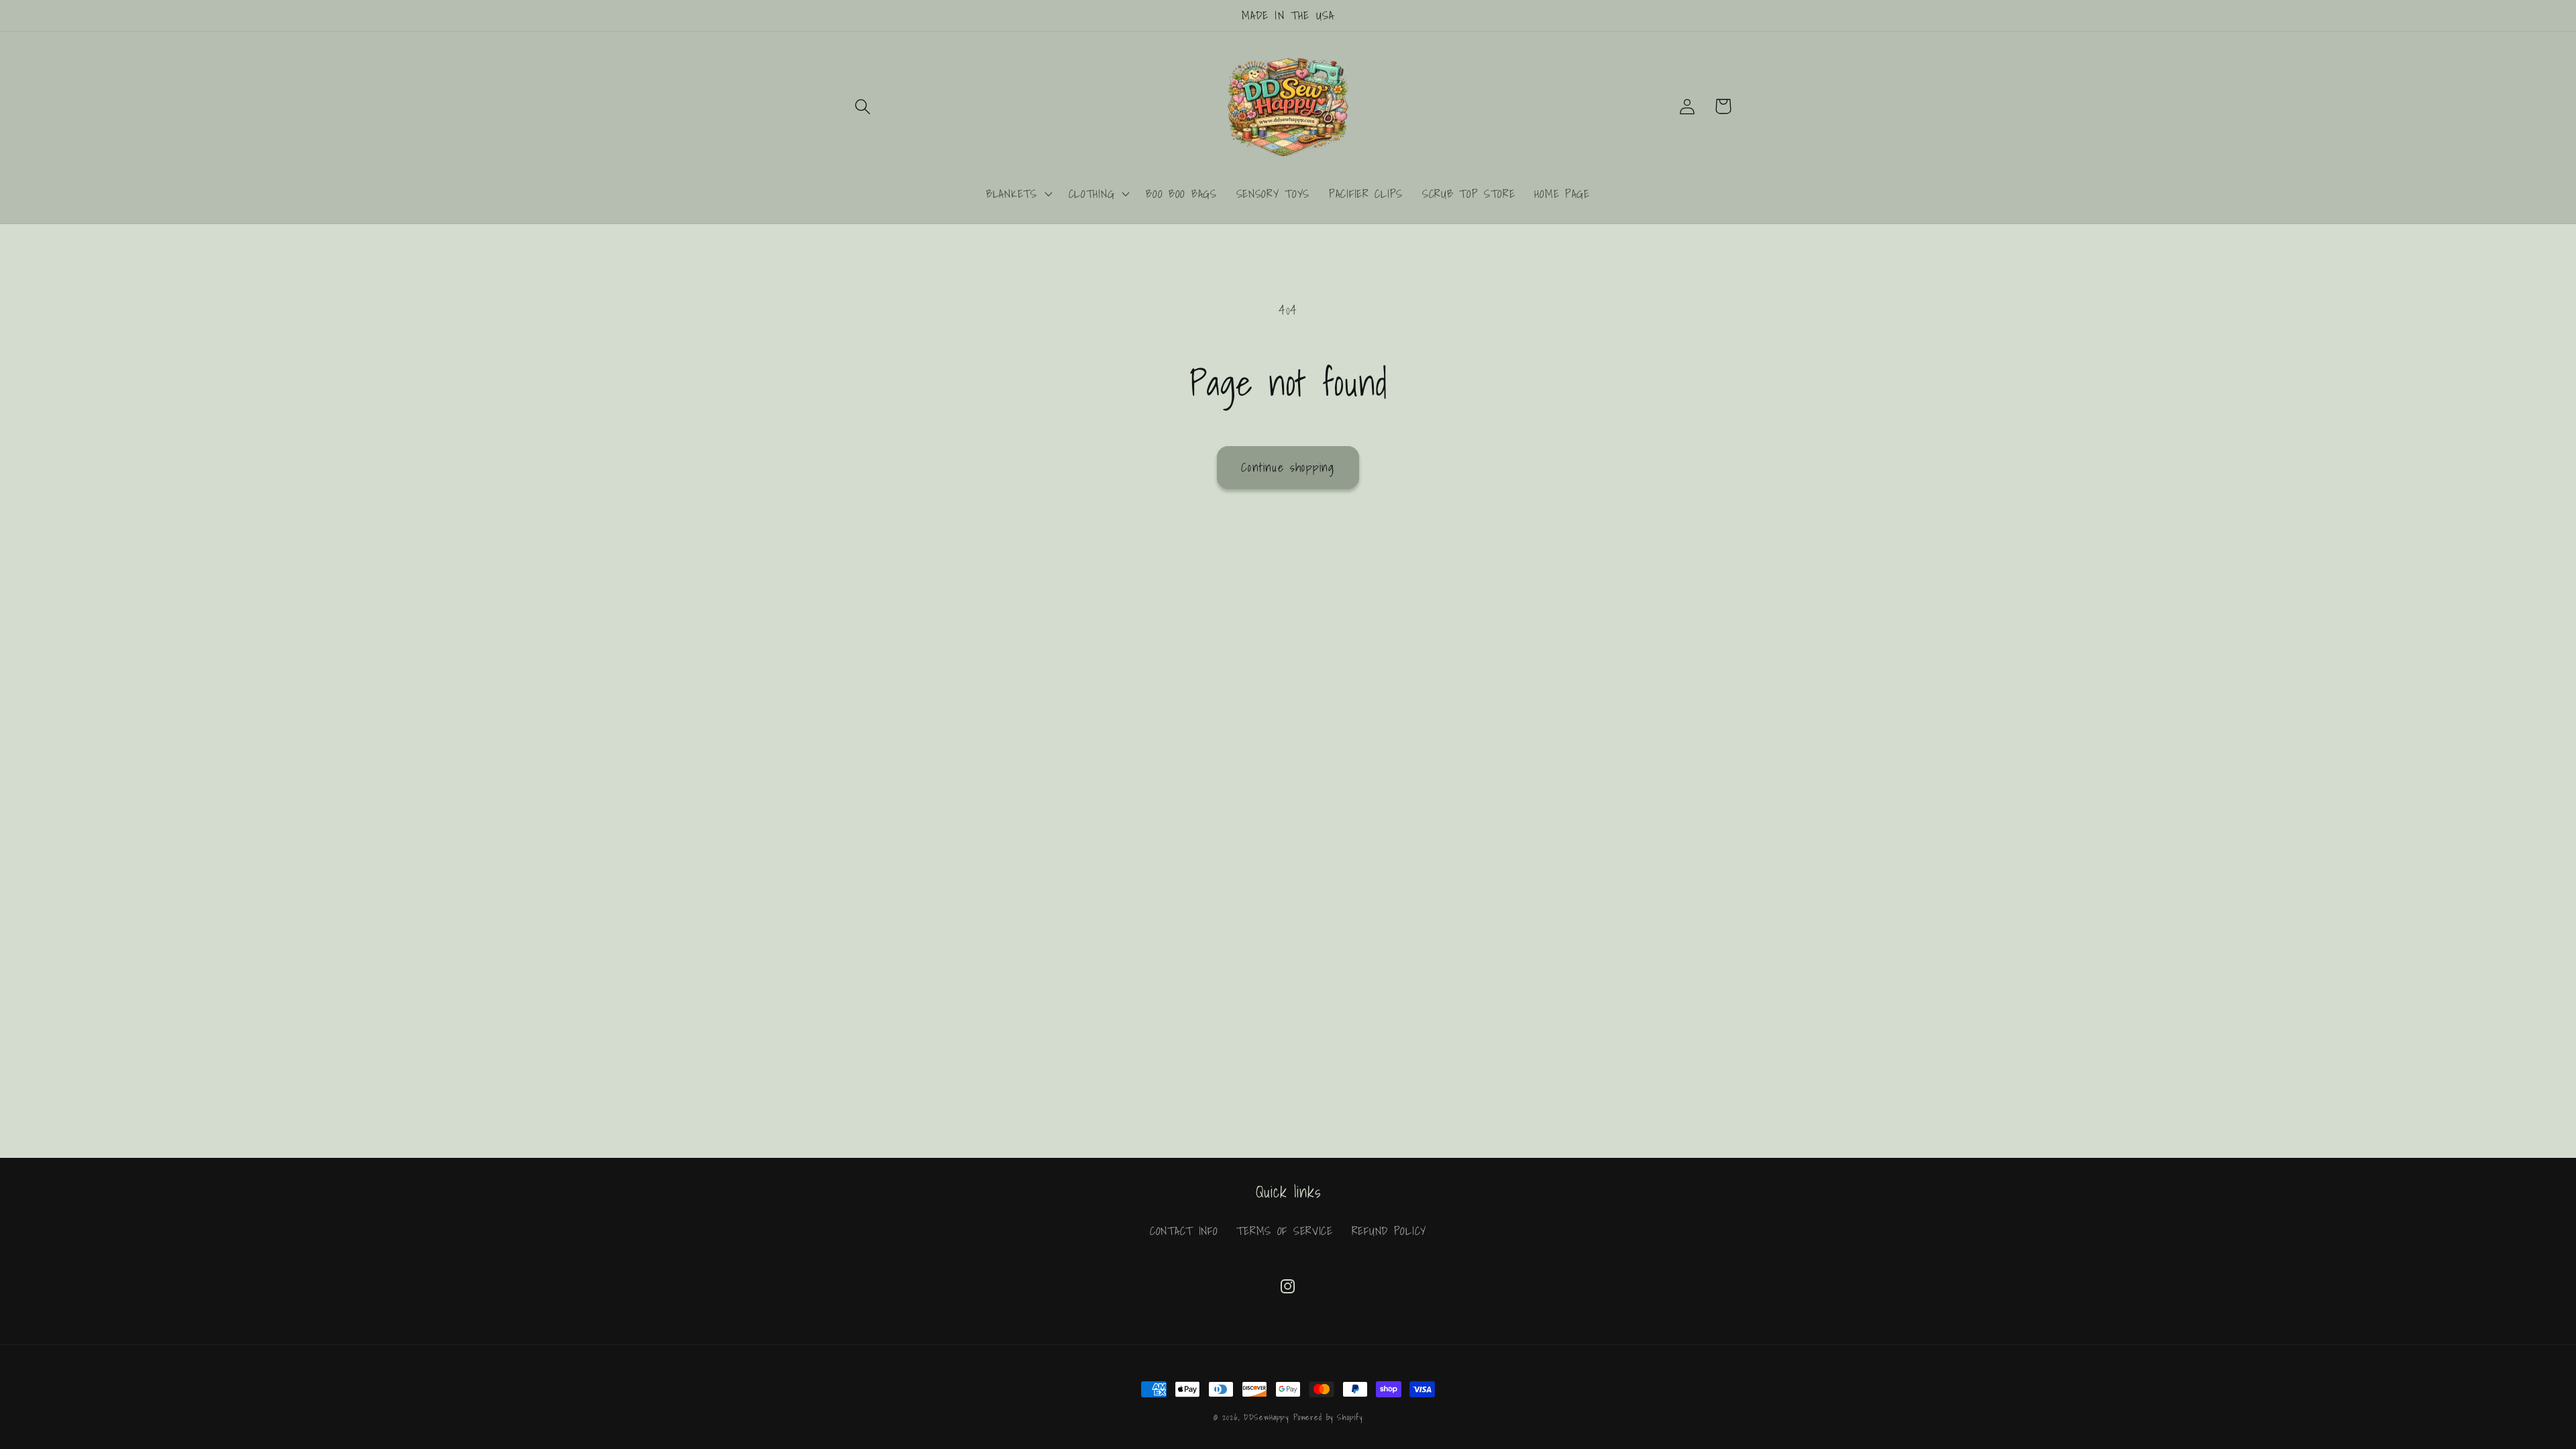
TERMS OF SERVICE (1285, 1231)
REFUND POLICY (1389, 1231)
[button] (863, 106)
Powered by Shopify (1328, 1417)
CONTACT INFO (1184, 1231)
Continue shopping (1288, 467)
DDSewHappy (1266, 1417)
